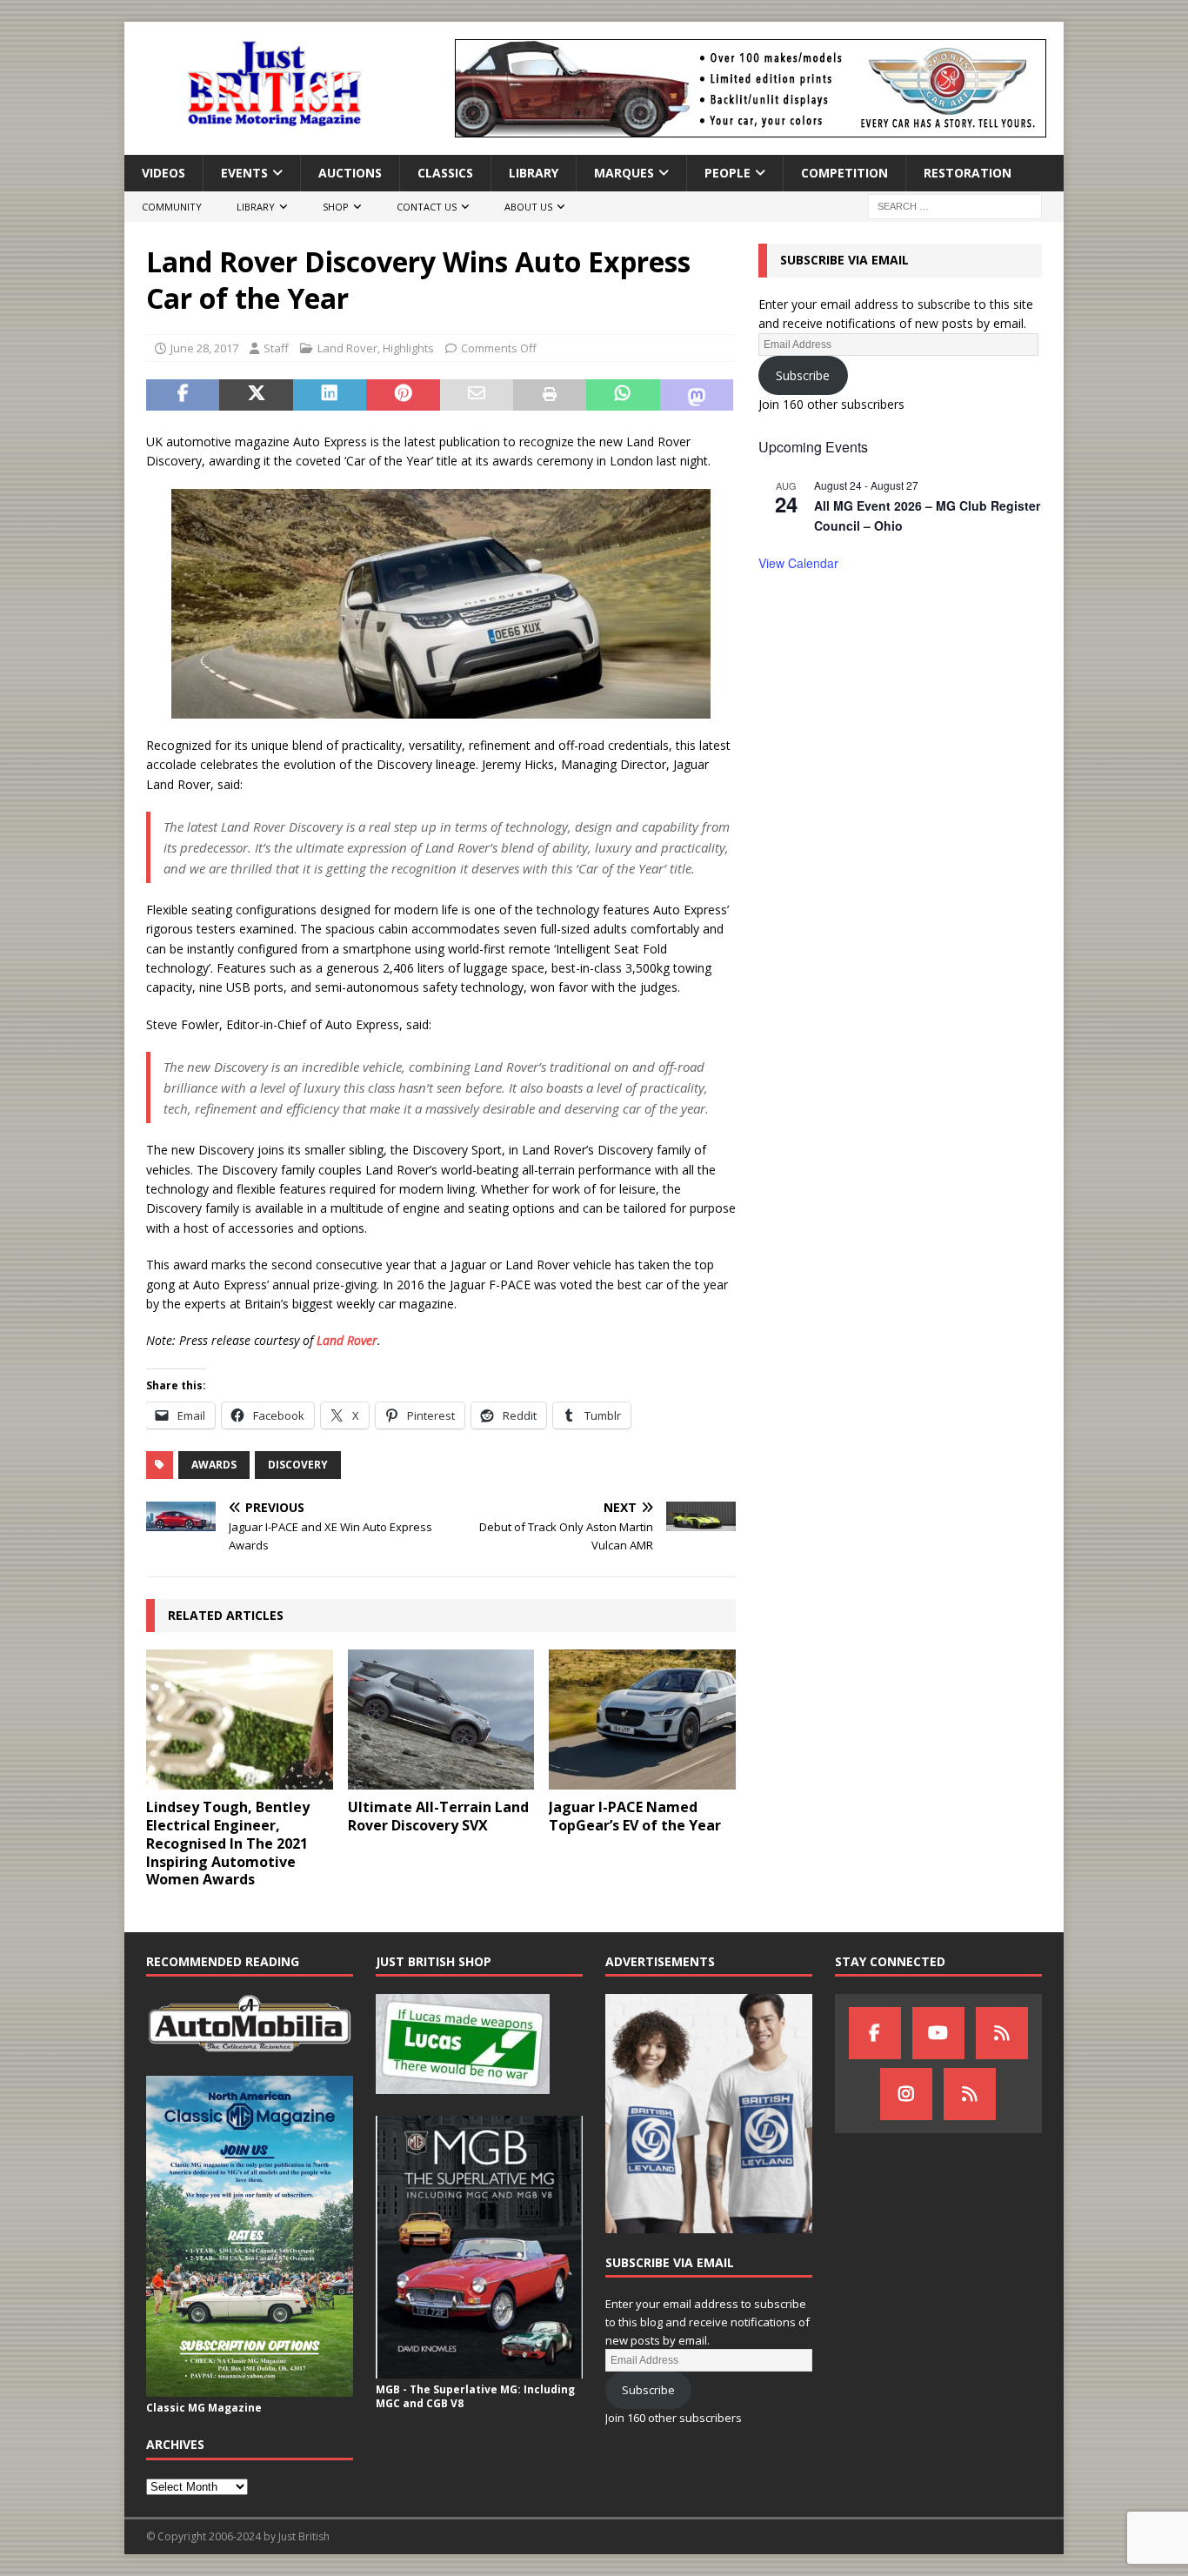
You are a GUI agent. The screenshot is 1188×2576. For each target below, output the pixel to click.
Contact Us (427, 207)
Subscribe (803, 375)
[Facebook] (875, 2033)
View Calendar (798, 563)
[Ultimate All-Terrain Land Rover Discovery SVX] (441, 1720)
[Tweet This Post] (256, 395)
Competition (844, 173)
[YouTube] (938, 2033)
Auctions (350, 173)
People (727, 173)
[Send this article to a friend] (477, 395)
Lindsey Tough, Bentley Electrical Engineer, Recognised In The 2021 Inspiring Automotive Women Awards (228, 1843)
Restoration (968, 173)
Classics (445, 173)
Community (172, 207)
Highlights (408, 348)
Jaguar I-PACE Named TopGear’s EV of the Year (635, 1816)
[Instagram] (906, 2094)
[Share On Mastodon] (697, 395)
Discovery (298, 1465)
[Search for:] (955, 206)
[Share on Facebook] (183, 395)
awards (214, 1465)
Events (244, 173)
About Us (528, 207)
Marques (624, 173)
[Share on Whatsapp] (623, 395)
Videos (164, 173)
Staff (276, 348)
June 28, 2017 (204, 348)
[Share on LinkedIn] (330, 395)
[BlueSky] (1002, 2033)
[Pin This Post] (403, 395)
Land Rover (347, 348)
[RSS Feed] (970, 2094)
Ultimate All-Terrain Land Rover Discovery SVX (438, 1816)
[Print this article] (550, 395)
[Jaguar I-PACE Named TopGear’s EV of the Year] (642, 1720)
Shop (336, 207)
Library (534, 173)
